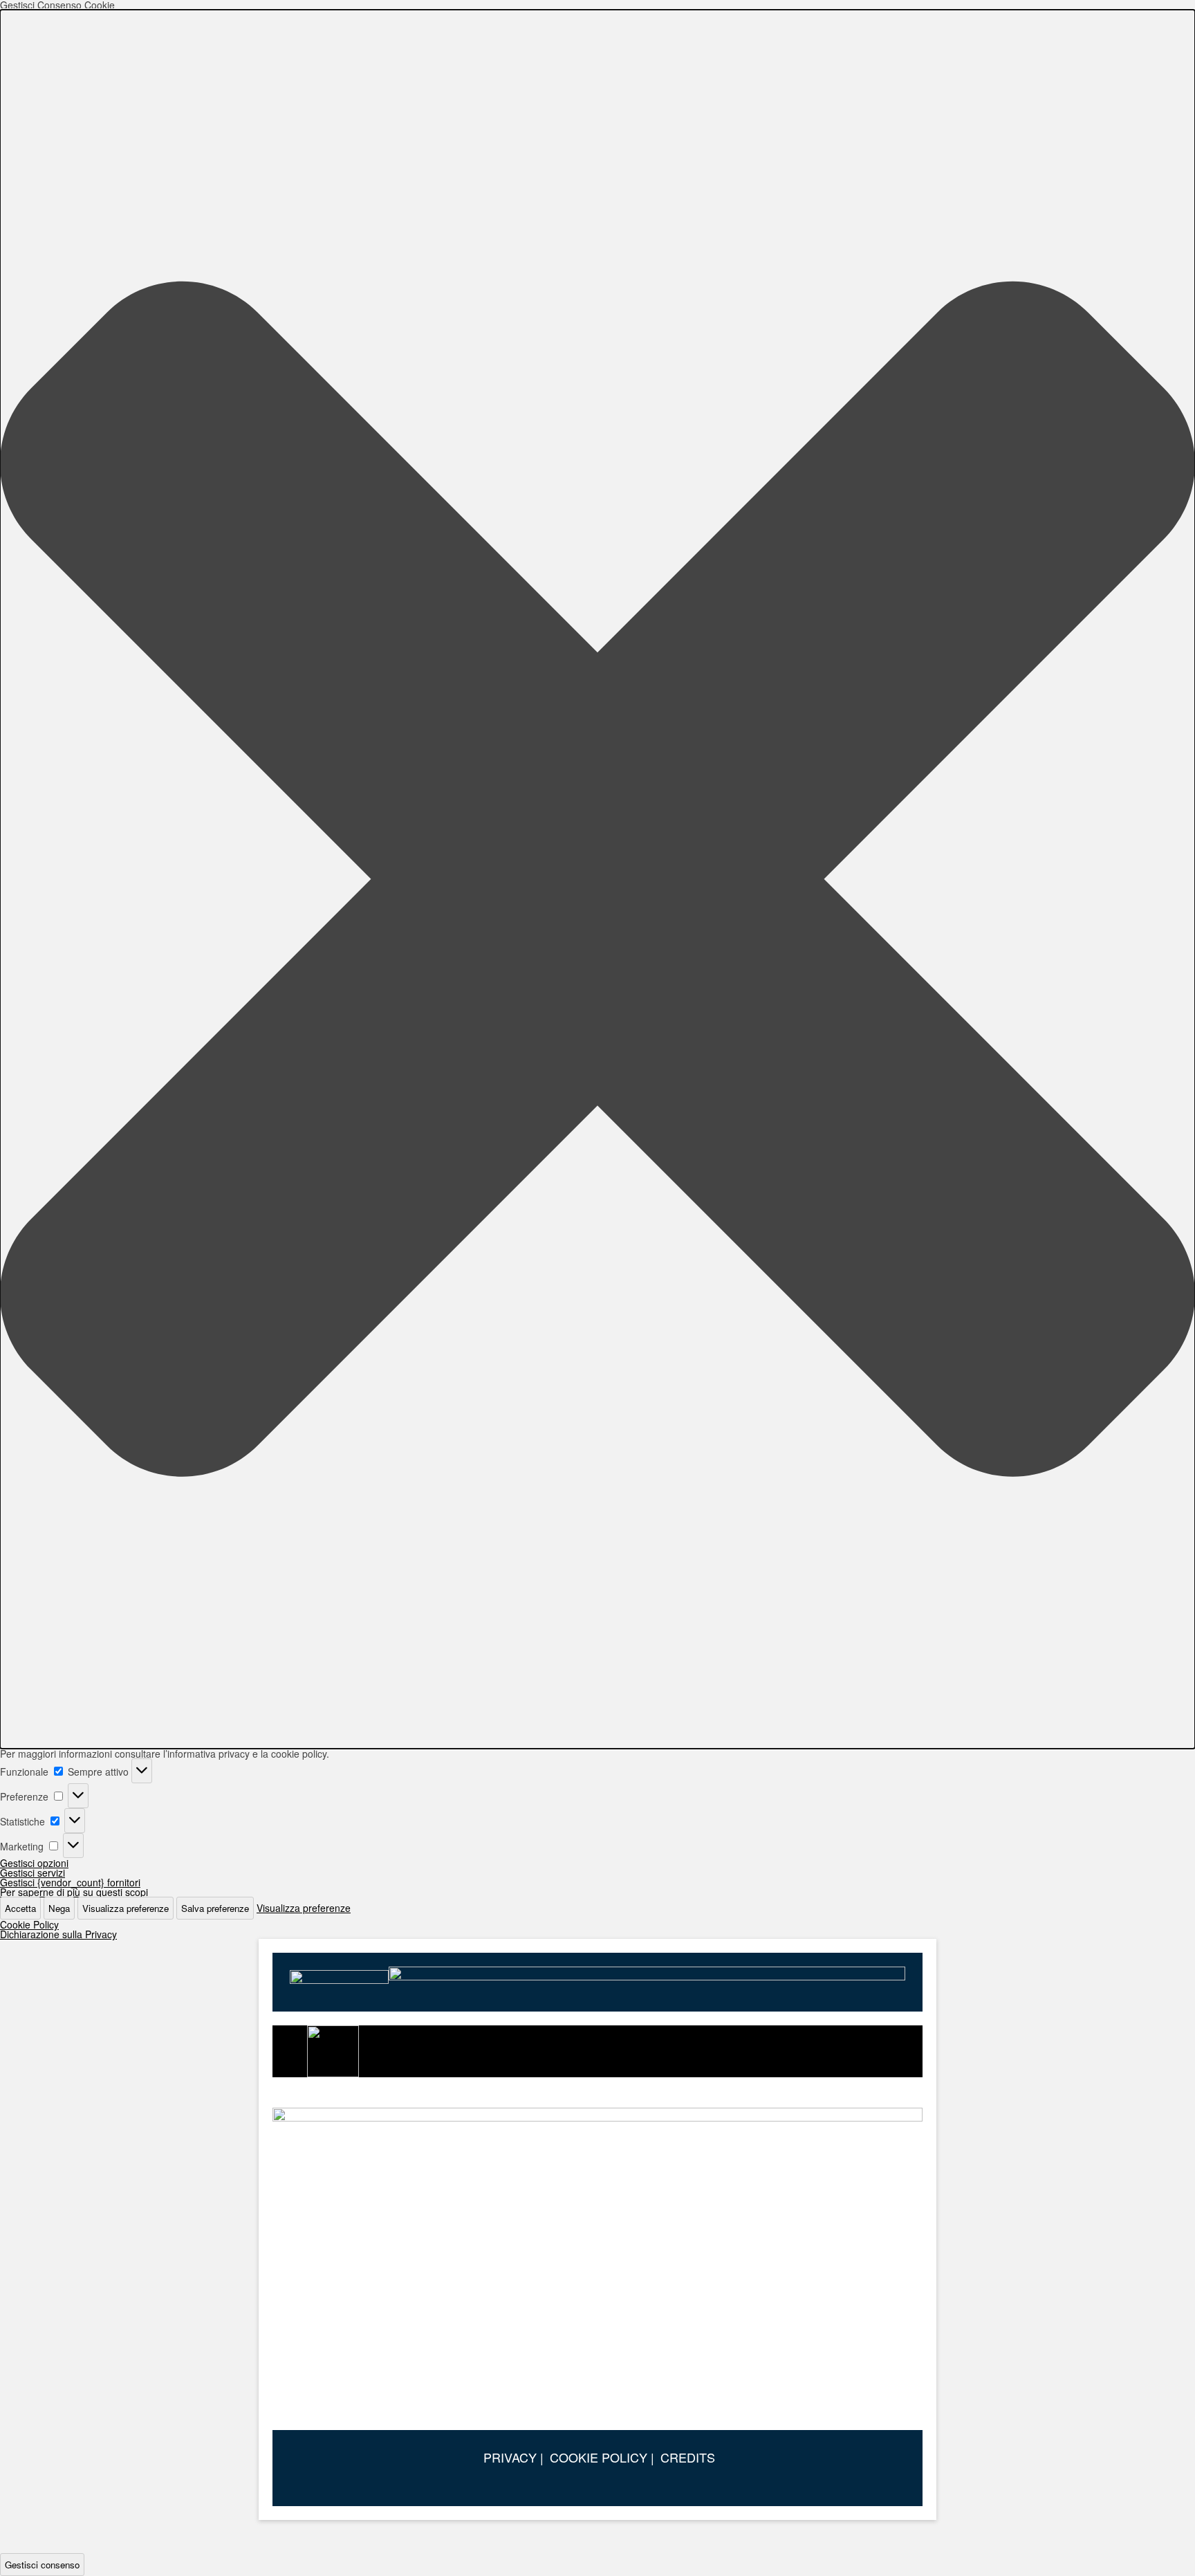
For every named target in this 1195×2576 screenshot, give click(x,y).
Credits (688, 2457)
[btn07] (597, 2262)
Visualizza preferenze (126, 1908)
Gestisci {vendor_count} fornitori (70, 1882)
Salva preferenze (215, 1908)
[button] (597, 879)
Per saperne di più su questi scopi (74, 1892)
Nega (59, 1908)
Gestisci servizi (33, 1873)
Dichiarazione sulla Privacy (58, 1934)
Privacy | (513, 2457)
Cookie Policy (29, 1924)
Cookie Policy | (602, 2457)
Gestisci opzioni (34, 1863)
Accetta (20, 1908)
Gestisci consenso (42, 2565)
